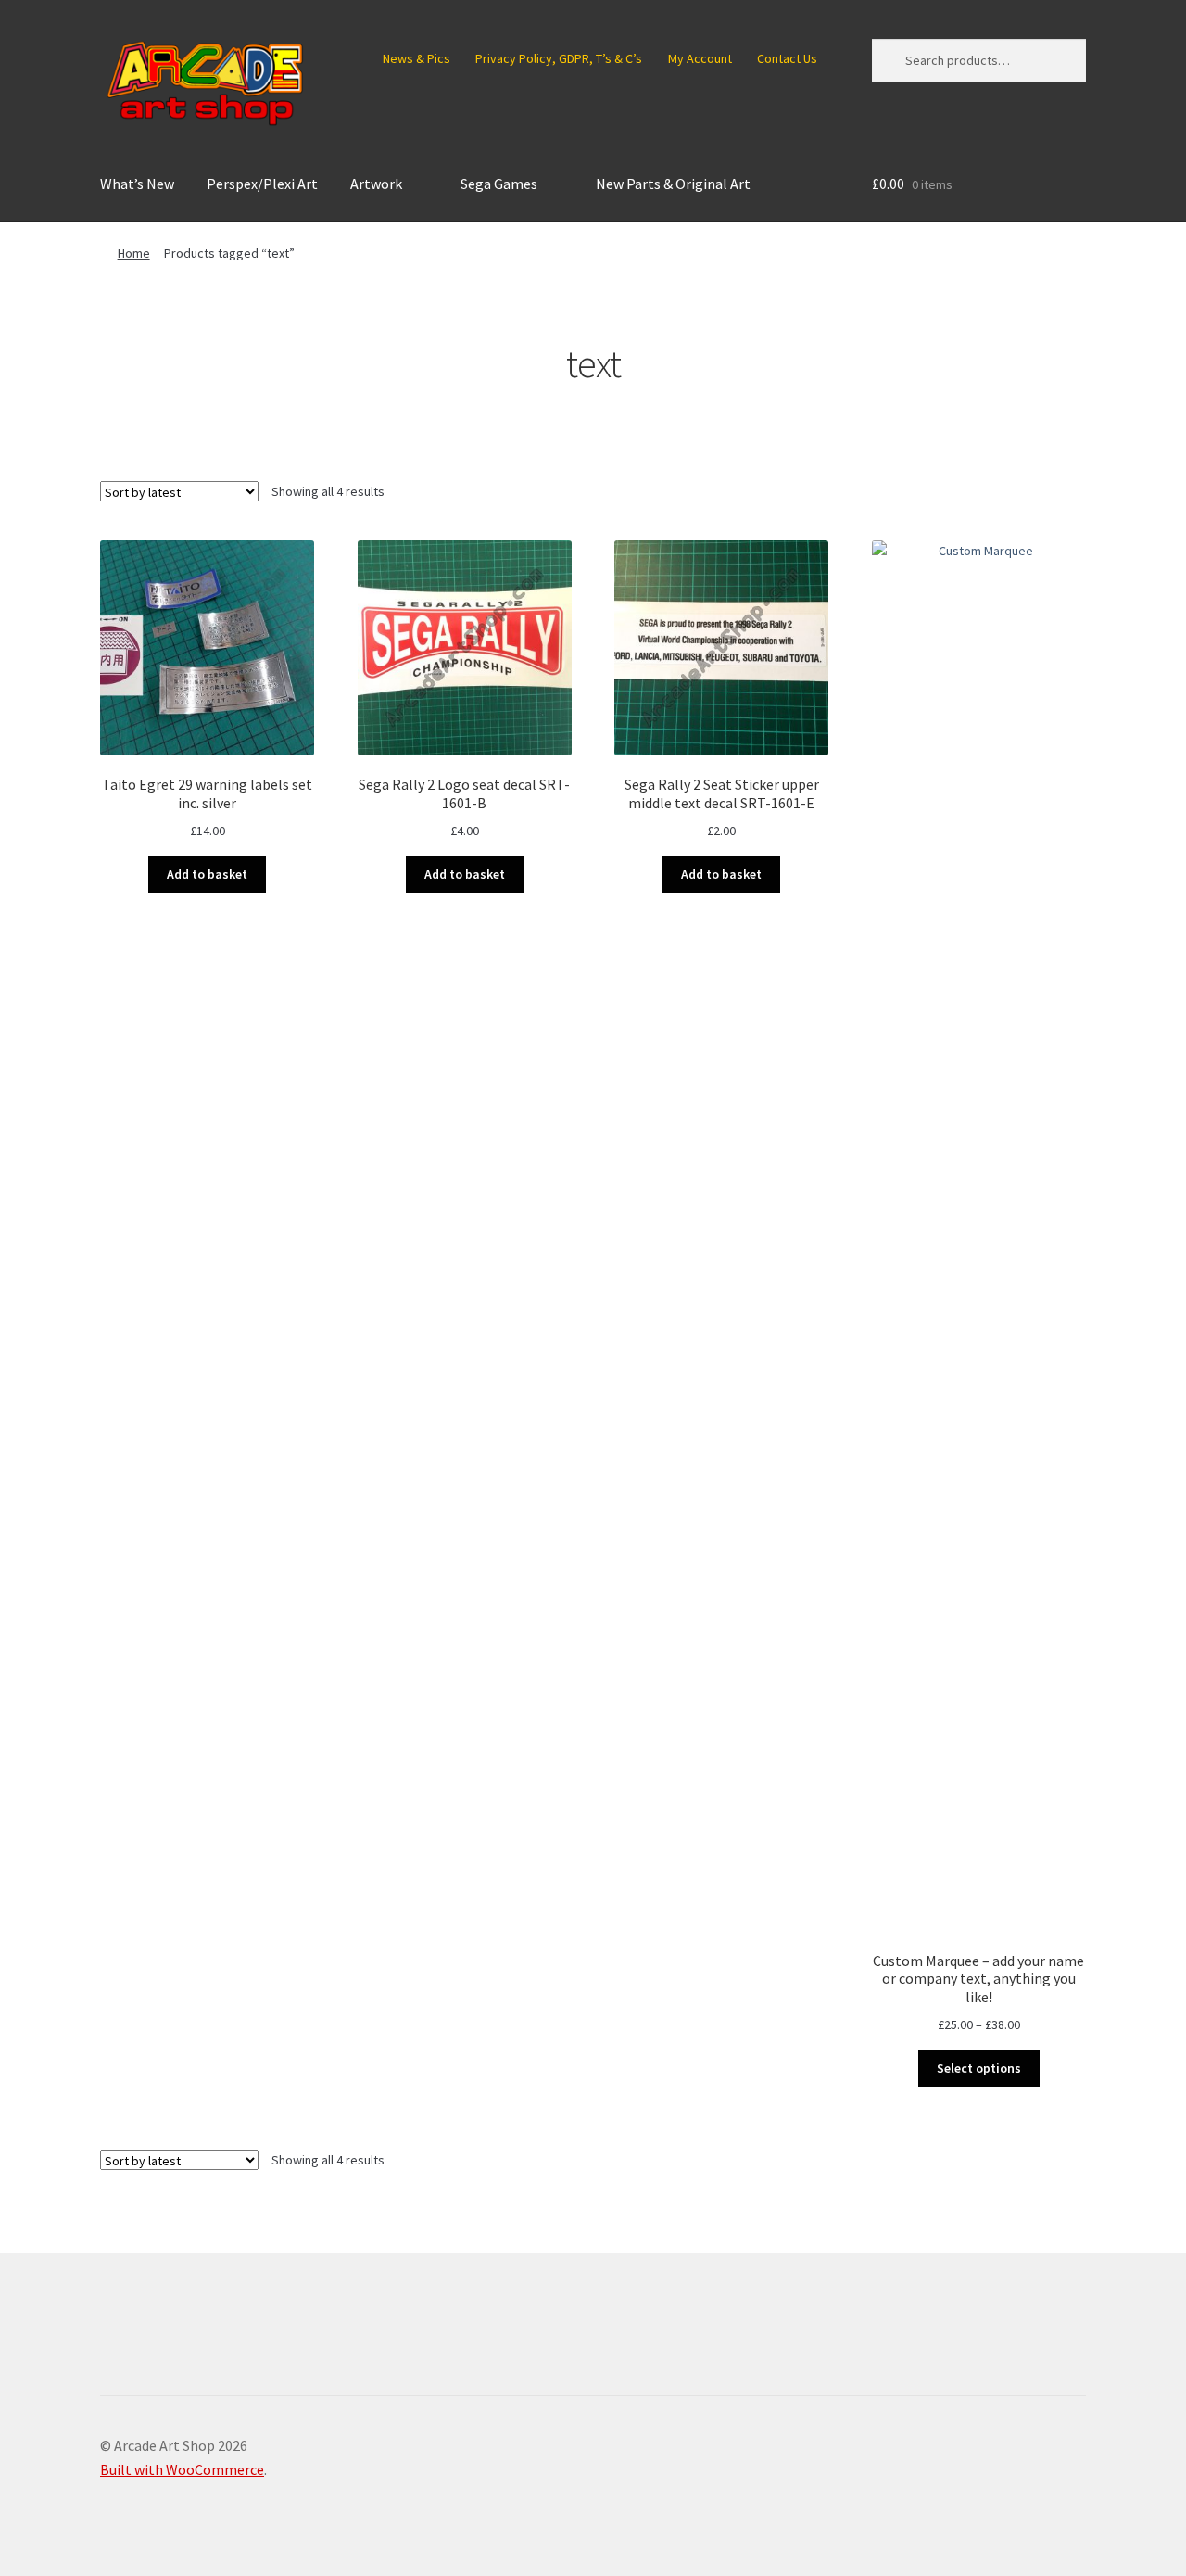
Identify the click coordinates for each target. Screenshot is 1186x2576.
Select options (979, 2068)
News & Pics (416, 58)
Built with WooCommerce (182, 2469)
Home (134, 253)
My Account (700, 58)
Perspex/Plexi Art (262, 184)
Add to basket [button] (207, 874)
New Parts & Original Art (673, 184)
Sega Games (499, 184)
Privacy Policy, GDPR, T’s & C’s (559, 58)
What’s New (137, 184)
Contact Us (787, 58)
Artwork (376, 184)
